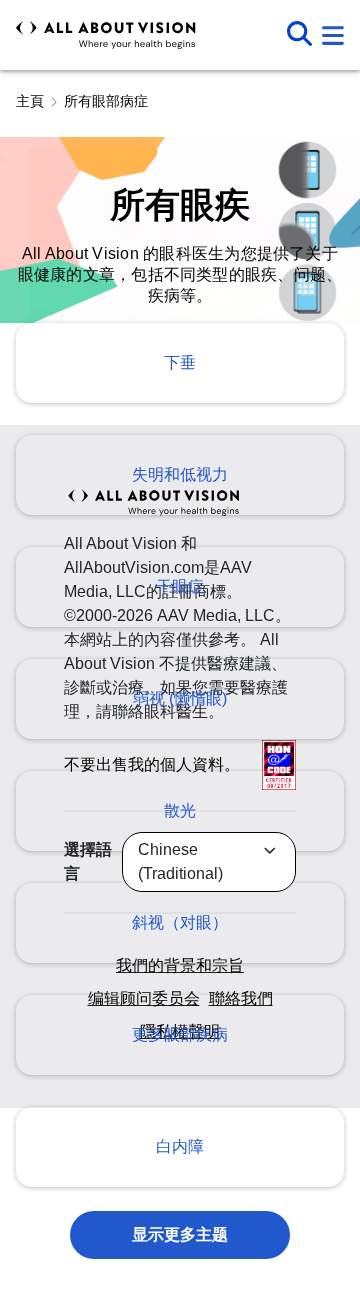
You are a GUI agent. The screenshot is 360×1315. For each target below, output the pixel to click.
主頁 (30, 101)
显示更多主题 (180, 1234)
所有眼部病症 (106, 101)
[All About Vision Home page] (106, 35)
